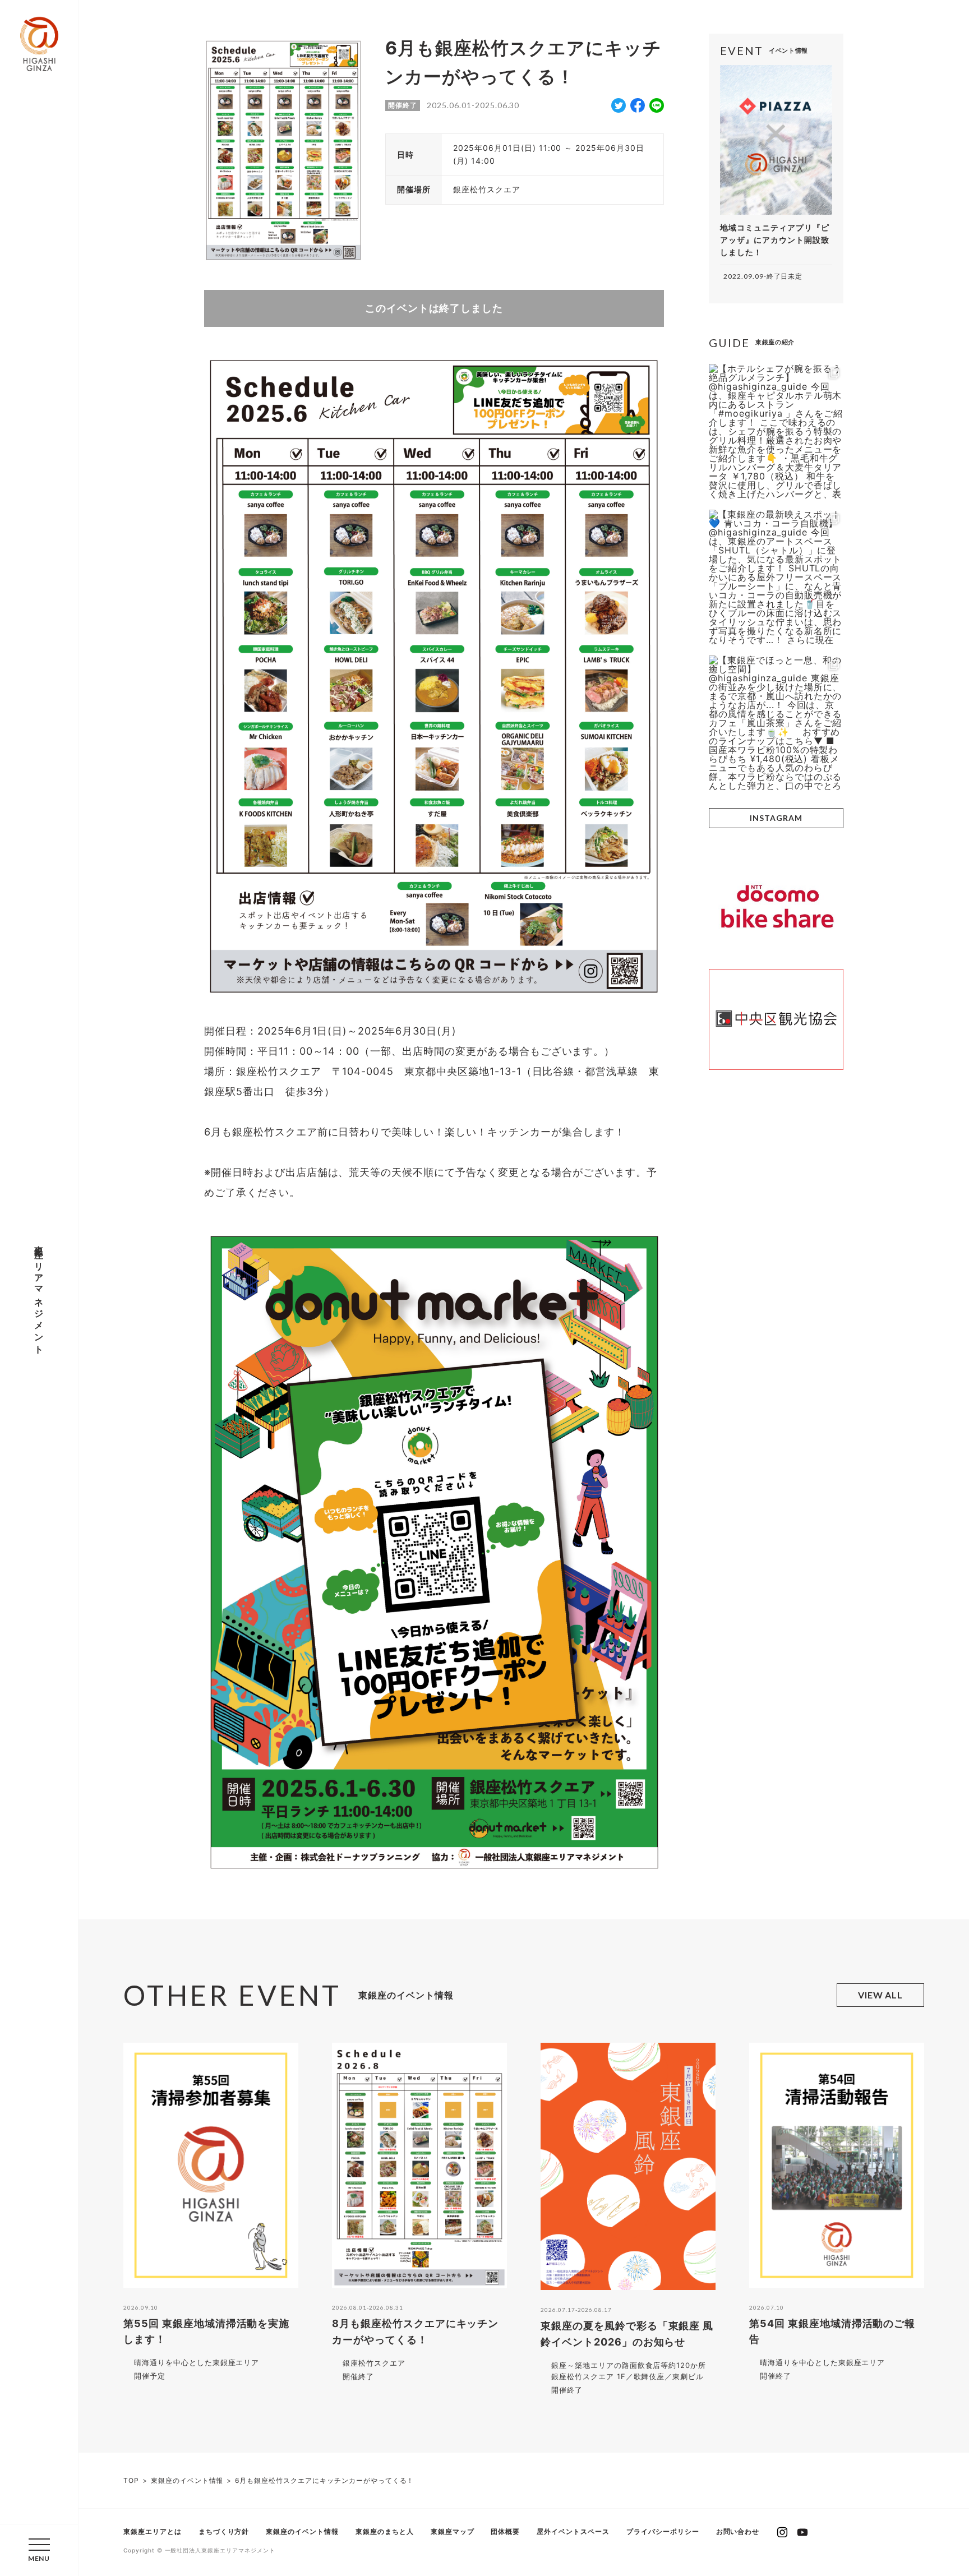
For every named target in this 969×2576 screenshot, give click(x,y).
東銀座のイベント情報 (302, 2531)
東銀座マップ (453, 2531)
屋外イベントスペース (573, 2531)
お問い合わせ (738, 2531)
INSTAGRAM (776, 818)
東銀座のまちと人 (385, 2531)
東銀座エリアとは (153, 2531)
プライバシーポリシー (663, 2531)
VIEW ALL (881, 1995)
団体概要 (505, 2531)
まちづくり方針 (224, 2531)
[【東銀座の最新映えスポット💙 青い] (776, 577)
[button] (39, 2550)
